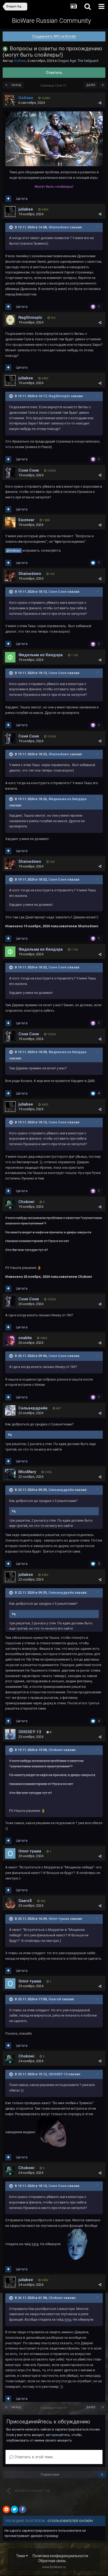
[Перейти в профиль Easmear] (10, 522)
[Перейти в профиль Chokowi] (10, 1204)
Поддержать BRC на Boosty (54, 36)
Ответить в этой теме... (34, 2457)
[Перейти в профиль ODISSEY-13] (10, 1734)
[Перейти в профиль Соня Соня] (10, 473)
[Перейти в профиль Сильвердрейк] (10, 1410)
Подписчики (50, 2475)
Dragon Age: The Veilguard (78, 61)
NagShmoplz (30, 317)
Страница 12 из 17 (54, 86)
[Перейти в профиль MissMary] (10, 1474)
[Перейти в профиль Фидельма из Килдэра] (10, 657)
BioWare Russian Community (52, 21)
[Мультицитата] (8, 199)
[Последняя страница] (103, 85)
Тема (21, 2556)
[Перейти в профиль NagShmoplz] (10, 320)
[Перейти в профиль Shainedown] (10, 576)
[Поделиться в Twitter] (14, 2509)
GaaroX (25, 1901)
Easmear (26, 520)
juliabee (26, 209)
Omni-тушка (30, 1851)
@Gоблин (13, 551)
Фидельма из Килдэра (40, 655)
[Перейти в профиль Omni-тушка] (10, 1853)
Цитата (22, 199)
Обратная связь (52, 2561)
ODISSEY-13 (30, 1732)
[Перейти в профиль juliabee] (10, 212)
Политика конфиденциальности (60, 2556)
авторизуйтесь (58, 2435)
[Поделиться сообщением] (100, 103)
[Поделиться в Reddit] (6, 2509)
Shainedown (59, 227)
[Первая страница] (6, 85)
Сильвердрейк (33, 1408)
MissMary (27, 1472)
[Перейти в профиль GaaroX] (10, 1903)
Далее (91, 85)
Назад (16, 85)
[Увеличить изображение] (54, 139)
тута (35, 2244)
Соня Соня (29, 470)
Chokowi (26, 1202)
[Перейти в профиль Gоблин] (10, 100)
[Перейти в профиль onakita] (10, 1340)
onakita (25, 1338)
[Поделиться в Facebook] (23, 2509)
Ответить (54, 73)
